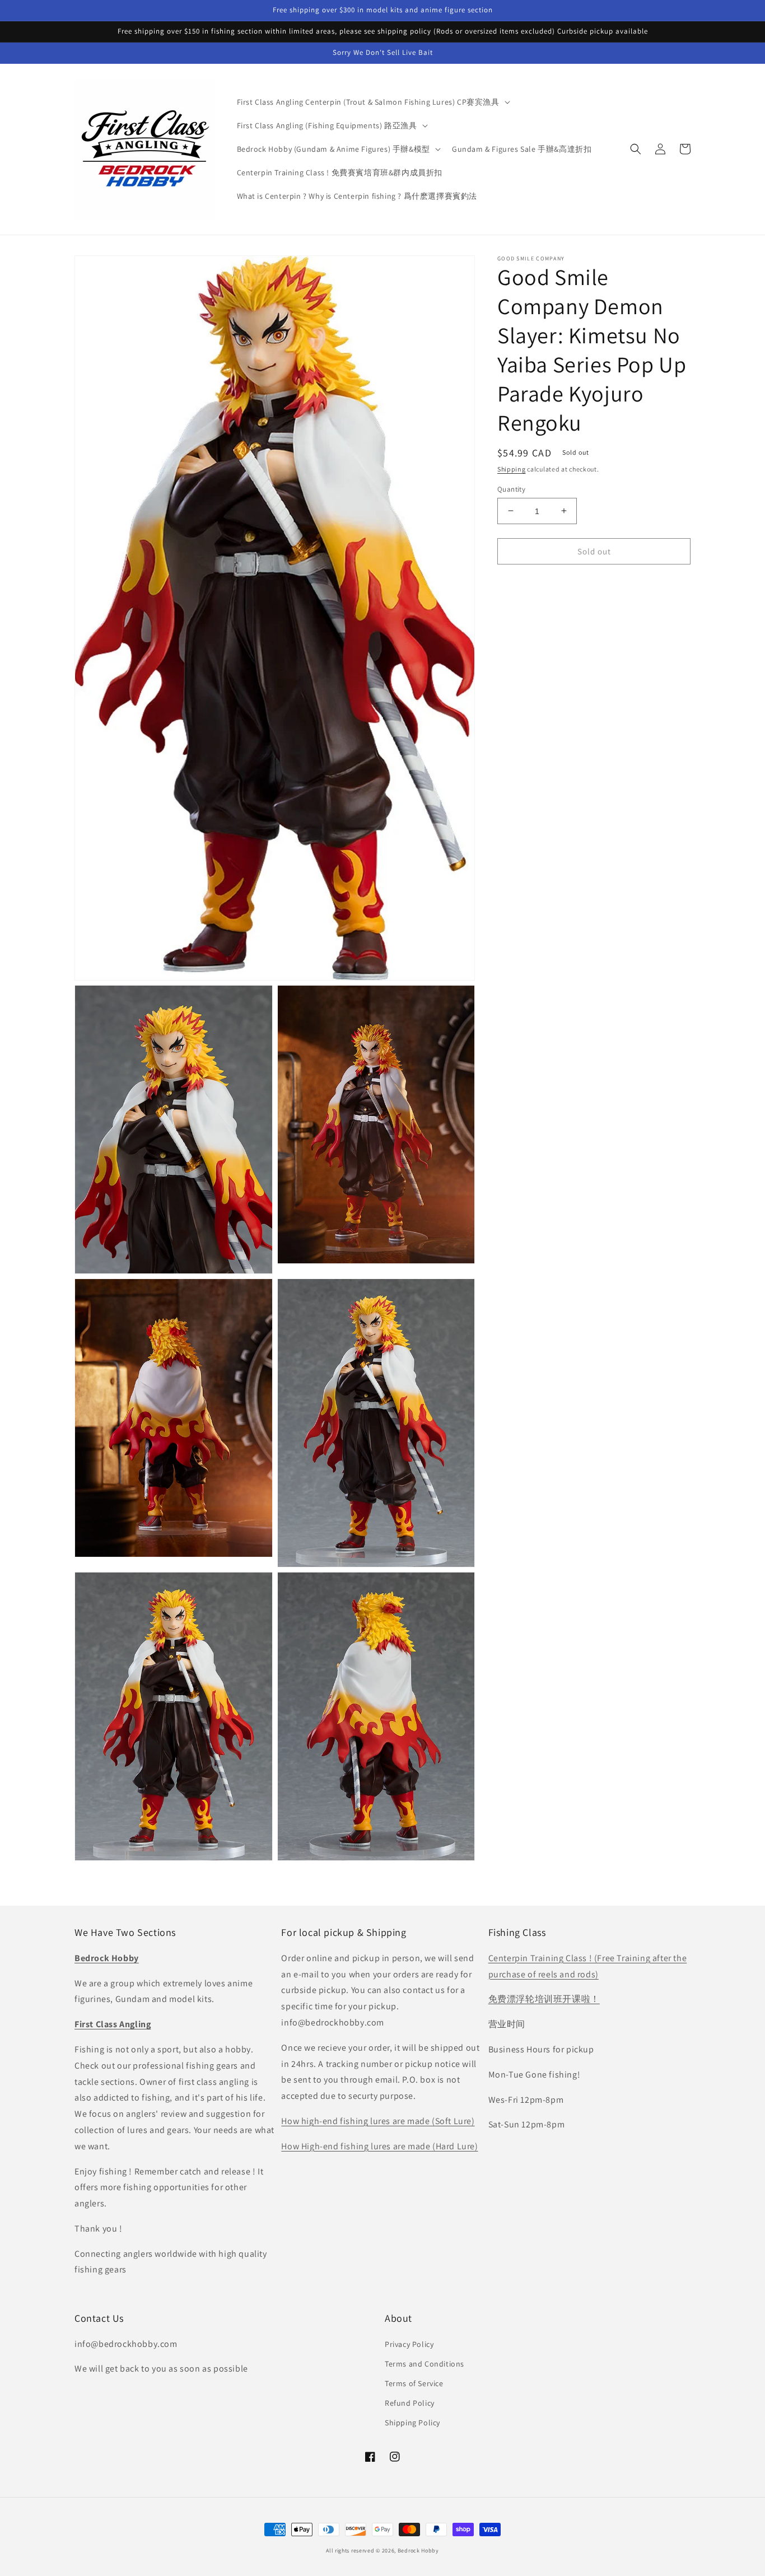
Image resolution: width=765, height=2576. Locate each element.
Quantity (511, 489)
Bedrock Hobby (418, 2551)
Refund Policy (410, 2403)
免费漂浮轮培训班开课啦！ (544, 1999)
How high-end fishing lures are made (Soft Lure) (378, 2121)
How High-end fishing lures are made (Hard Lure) (379, 2146)
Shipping (512, 469)
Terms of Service (414, 2383)
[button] (372, 102)
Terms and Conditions (425, 2364)
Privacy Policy (409, 2344)
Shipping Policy (412, 2423)
